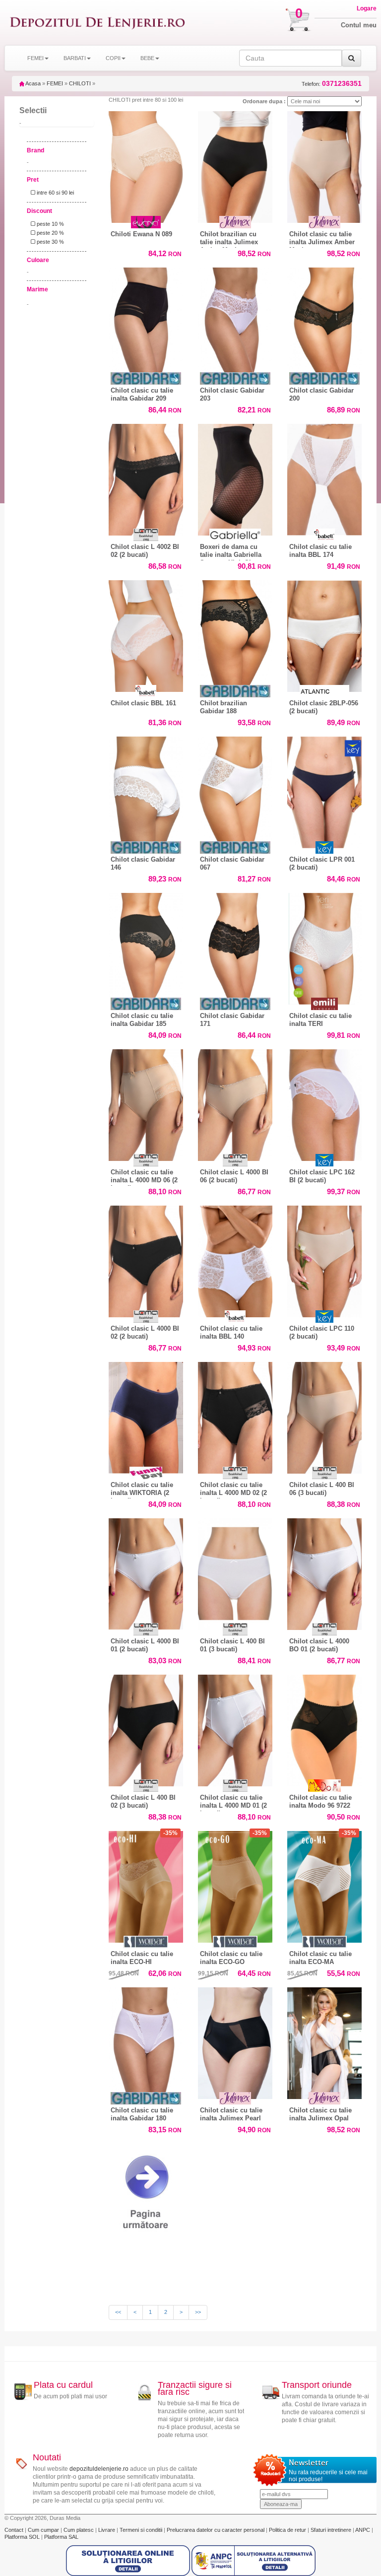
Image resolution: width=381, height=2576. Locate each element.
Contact (15, 2530)
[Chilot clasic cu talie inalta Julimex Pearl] (235, 2041)
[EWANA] (146, 222)
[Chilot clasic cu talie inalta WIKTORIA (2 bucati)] (146, 1415)
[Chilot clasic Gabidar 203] (235, 321)
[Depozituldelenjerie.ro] (97, 23)
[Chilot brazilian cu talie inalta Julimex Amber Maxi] (235, 165)
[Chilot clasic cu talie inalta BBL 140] (235, 1259)
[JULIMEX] (235, 222)
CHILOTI (80, 83)
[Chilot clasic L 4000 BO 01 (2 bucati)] (324, 1572)
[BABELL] (324, 535)
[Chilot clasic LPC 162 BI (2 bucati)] (324, 1103)
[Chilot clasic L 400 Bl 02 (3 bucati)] (146, 1728)
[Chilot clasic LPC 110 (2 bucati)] (324, 1259)
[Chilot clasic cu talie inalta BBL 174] (324, 477)
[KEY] (324, 847)
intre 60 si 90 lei (55, 193)
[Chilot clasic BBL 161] (146, 634)
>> (198, 2312)
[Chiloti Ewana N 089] (146, 167)
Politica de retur (288, 2530)
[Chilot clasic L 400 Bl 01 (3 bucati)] (235, 1572)
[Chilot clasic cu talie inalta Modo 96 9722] (324, 1730)
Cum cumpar (44, 2530)
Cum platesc (79, 2530)
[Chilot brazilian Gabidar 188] (235, 634)
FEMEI (55, 83)
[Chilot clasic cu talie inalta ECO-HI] (146, 1884)
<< (118, 2312)
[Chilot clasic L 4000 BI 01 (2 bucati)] (146, 1572)
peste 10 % (50, 224)
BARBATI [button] (75, 58)
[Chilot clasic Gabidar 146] (146, 790)
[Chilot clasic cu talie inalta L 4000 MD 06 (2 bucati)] (146, 1103)
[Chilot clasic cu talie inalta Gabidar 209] (146, 321)
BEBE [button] (147, 58)
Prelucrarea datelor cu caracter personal (216, 2530)
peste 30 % (50, 242)
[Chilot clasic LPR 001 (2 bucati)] (324, 790)
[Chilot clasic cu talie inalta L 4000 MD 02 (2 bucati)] (235, 1415)
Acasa (32, 83)
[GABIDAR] (146, 378)
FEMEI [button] (35, 58)
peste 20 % (50, 233)
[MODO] (324, 1786)
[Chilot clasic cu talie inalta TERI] (324, 946)
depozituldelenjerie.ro (99, 2469)
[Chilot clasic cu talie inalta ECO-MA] (324, 1884)
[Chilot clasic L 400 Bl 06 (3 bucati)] (324, 1415)
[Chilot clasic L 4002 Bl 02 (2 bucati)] (146, 477)
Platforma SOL (22, 2537)
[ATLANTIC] (324, 691)
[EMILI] (324, 1004)
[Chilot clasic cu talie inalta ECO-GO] (235, 1884)
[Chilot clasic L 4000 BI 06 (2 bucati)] (235, 1103)
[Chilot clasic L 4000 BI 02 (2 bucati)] (146, 1259)
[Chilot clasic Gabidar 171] (235, 946)
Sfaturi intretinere (332, 2530)
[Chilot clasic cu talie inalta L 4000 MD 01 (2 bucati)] (235, 1728)
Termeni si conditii (142, 2530)
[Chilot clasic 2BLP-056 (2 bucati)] (324, 634)
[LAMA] (146, 535)
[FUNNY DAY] (146, 1473)
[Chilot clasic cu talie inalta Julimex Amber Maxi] (324, 165)
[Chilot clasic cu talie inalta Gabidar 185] (146, 946)
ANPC (363, 2530)
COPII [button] (113, 58)
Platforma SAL (61, 2537)
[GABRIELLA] (235, 535)
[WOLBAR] (146, 1942)
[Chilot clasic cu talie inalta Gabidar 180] (146, 2041)
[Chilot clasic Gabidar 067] (235, 790)
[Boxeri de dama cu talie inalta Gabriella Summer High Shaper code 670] (235, 477)
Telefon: (332, 84)
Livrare (107, 2530)
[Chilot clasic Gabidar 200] (324, 321)
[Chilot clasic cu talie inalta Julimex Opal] (324, 2041)
